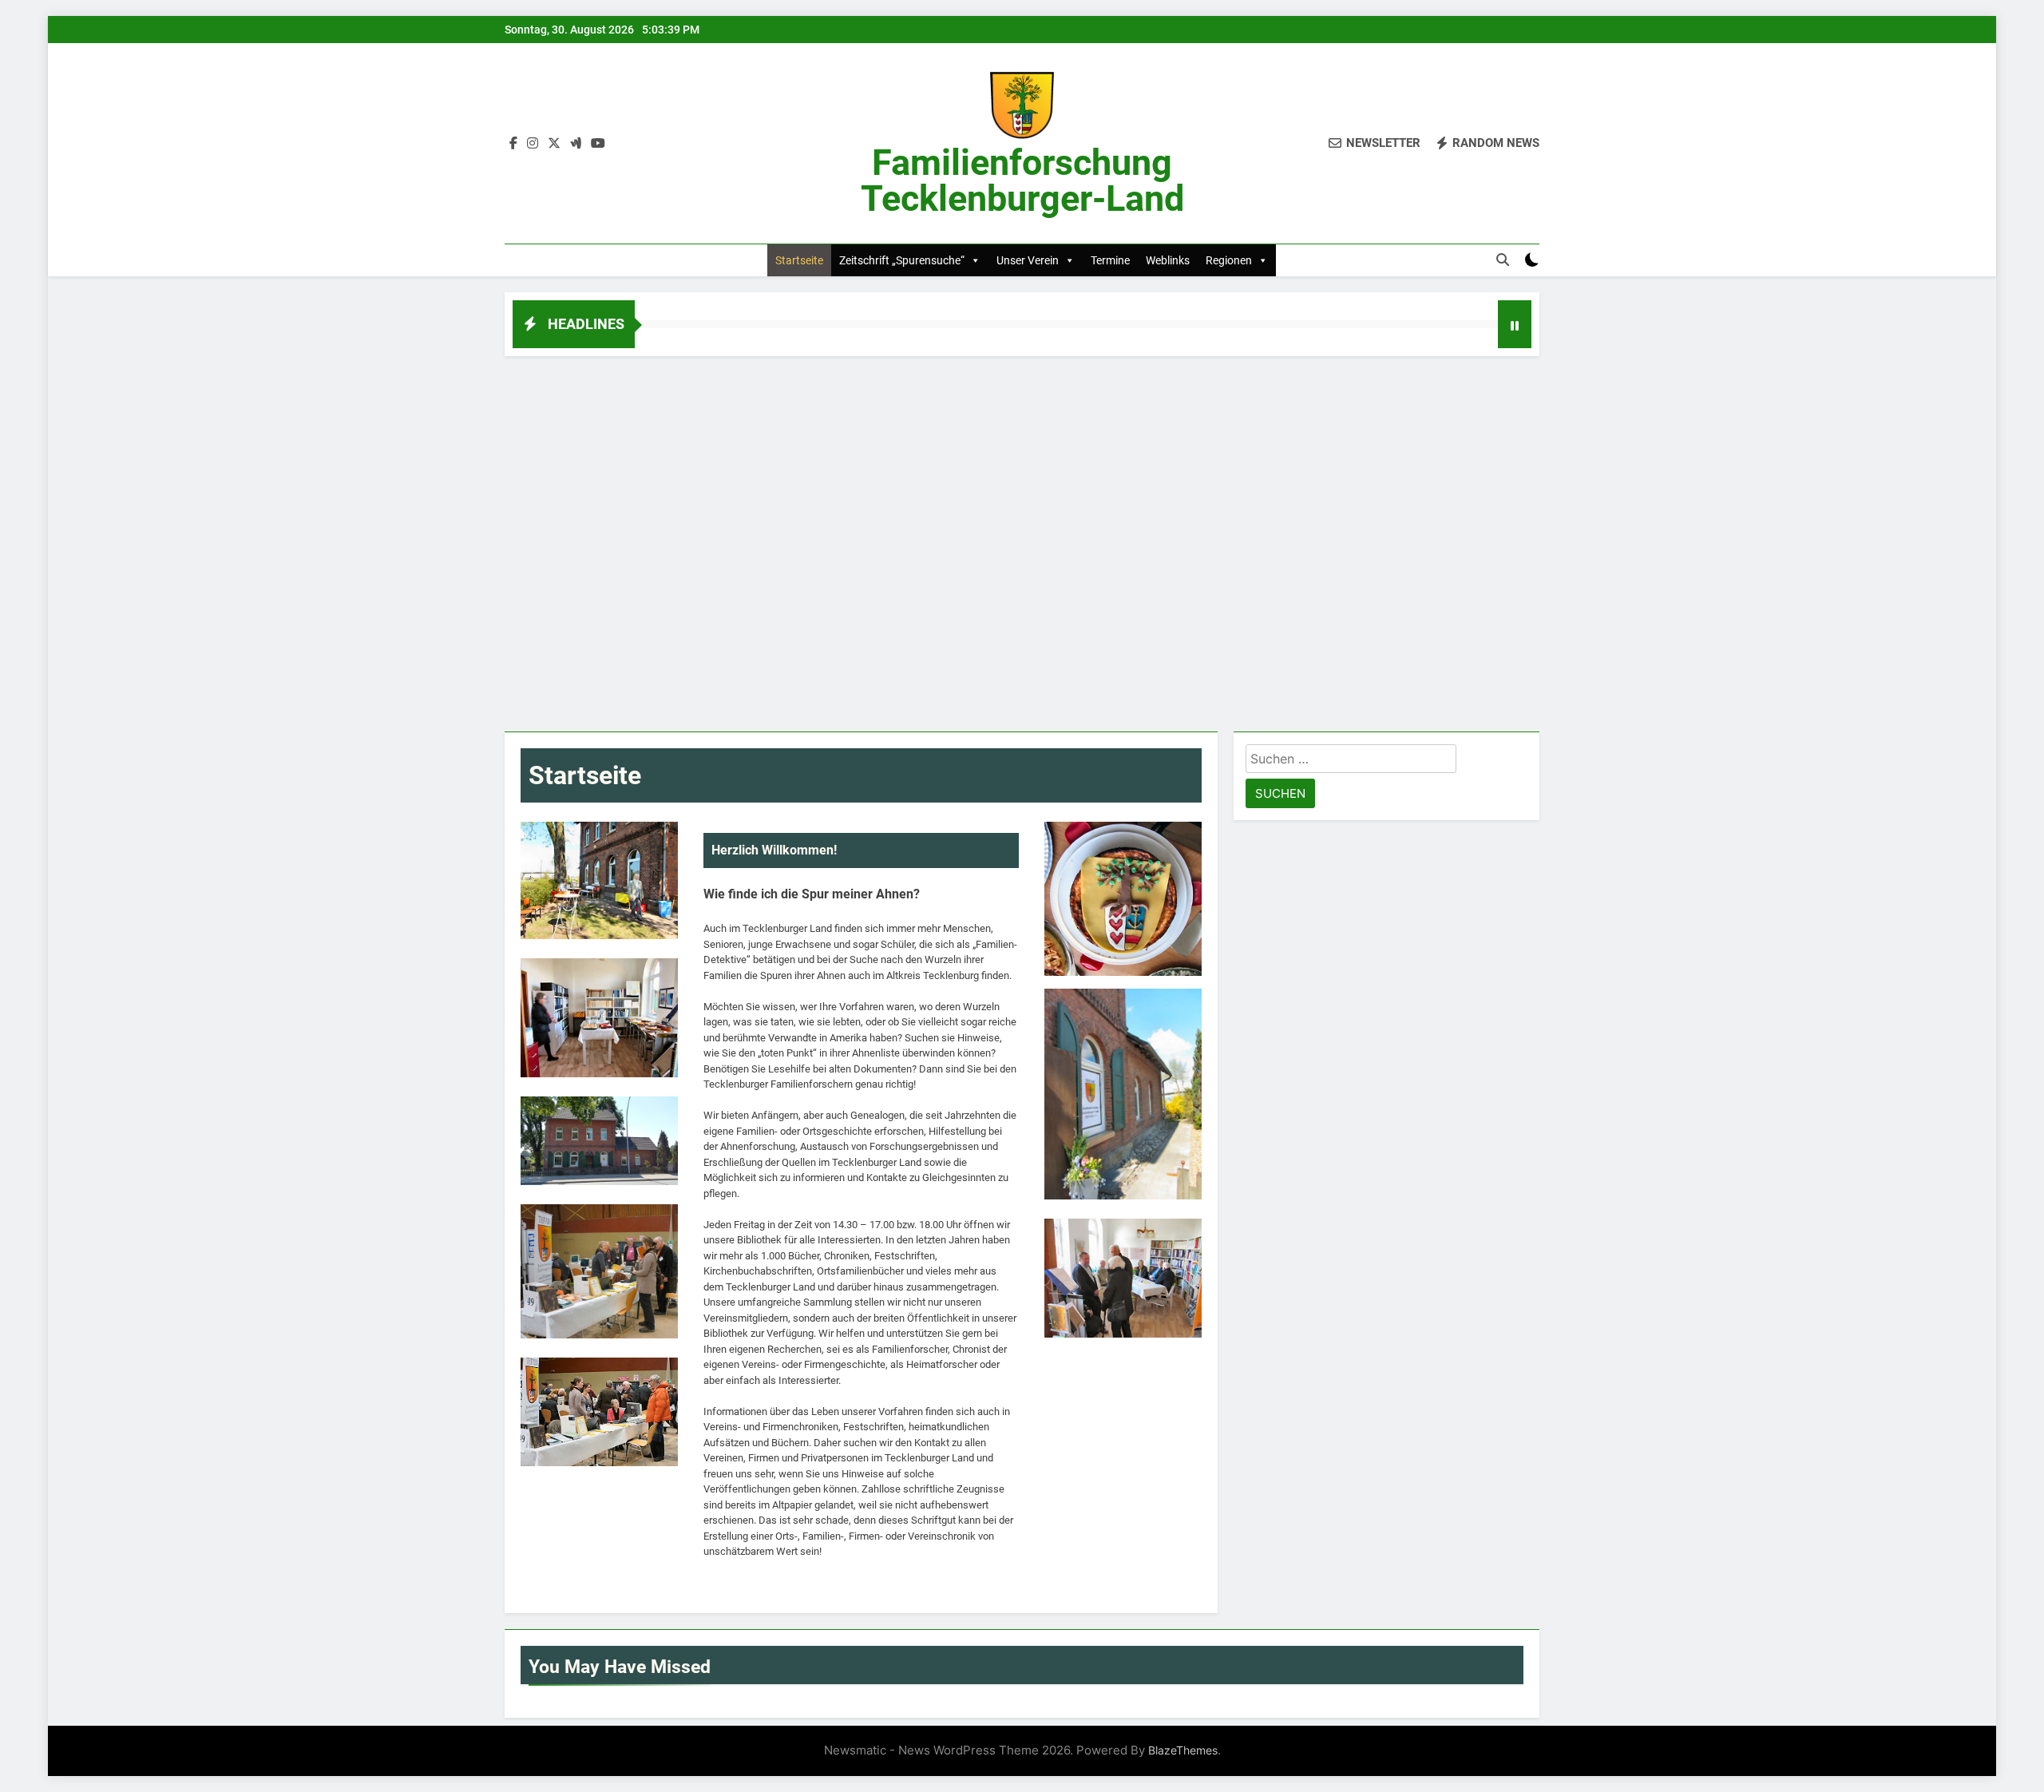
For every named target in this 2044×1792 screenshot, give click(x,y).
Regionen (1229, 260)
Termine (1110, 260)
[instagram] (533, 144)
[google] (576, 144)
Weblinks (1168, 260)
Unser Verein (1028, 260)
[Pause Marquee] (1515, 324)
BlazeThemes (1183, 1750)
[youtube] (598, 144)
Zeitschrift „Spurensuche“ (902, 260)
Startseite (799, 260)
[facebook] (513, 144)
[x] (554, 144)
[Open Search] (1503, 260)
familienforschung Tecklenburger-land (1022, 180)
